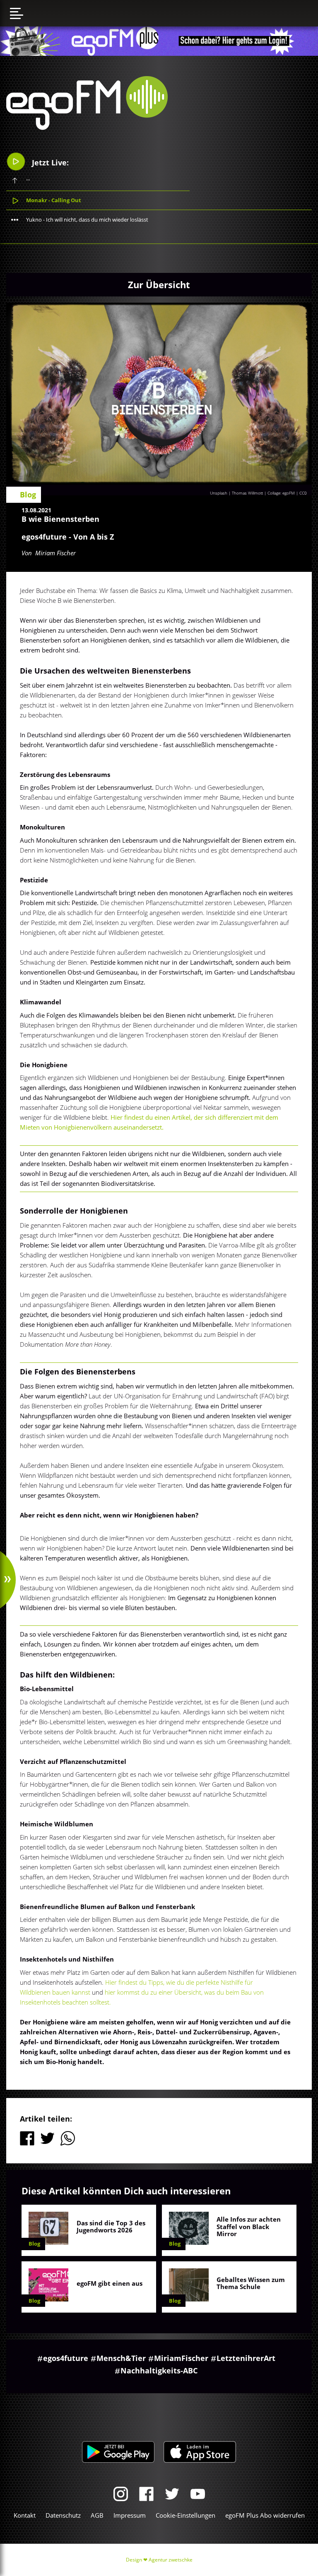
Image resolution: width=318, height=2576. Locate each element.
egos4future (66, 2358)
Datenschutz (63, 2515)
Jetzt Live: (49, 162)
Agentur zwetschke (171, 2560)
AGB (97, 2515)
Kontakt (25, 2515)
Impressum (130, 2515)
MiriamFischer (181, 2358)
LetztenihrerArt (246, 2358)
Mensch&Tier (121, 2358)
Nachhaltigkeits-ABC (159, 2370)
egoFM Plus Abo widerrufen (265, 2515)
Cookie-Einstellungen (185, 2515)
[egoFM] (87, 127)
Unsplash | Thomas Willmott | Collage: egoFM (252, 493)
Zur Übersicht (159, 284)
